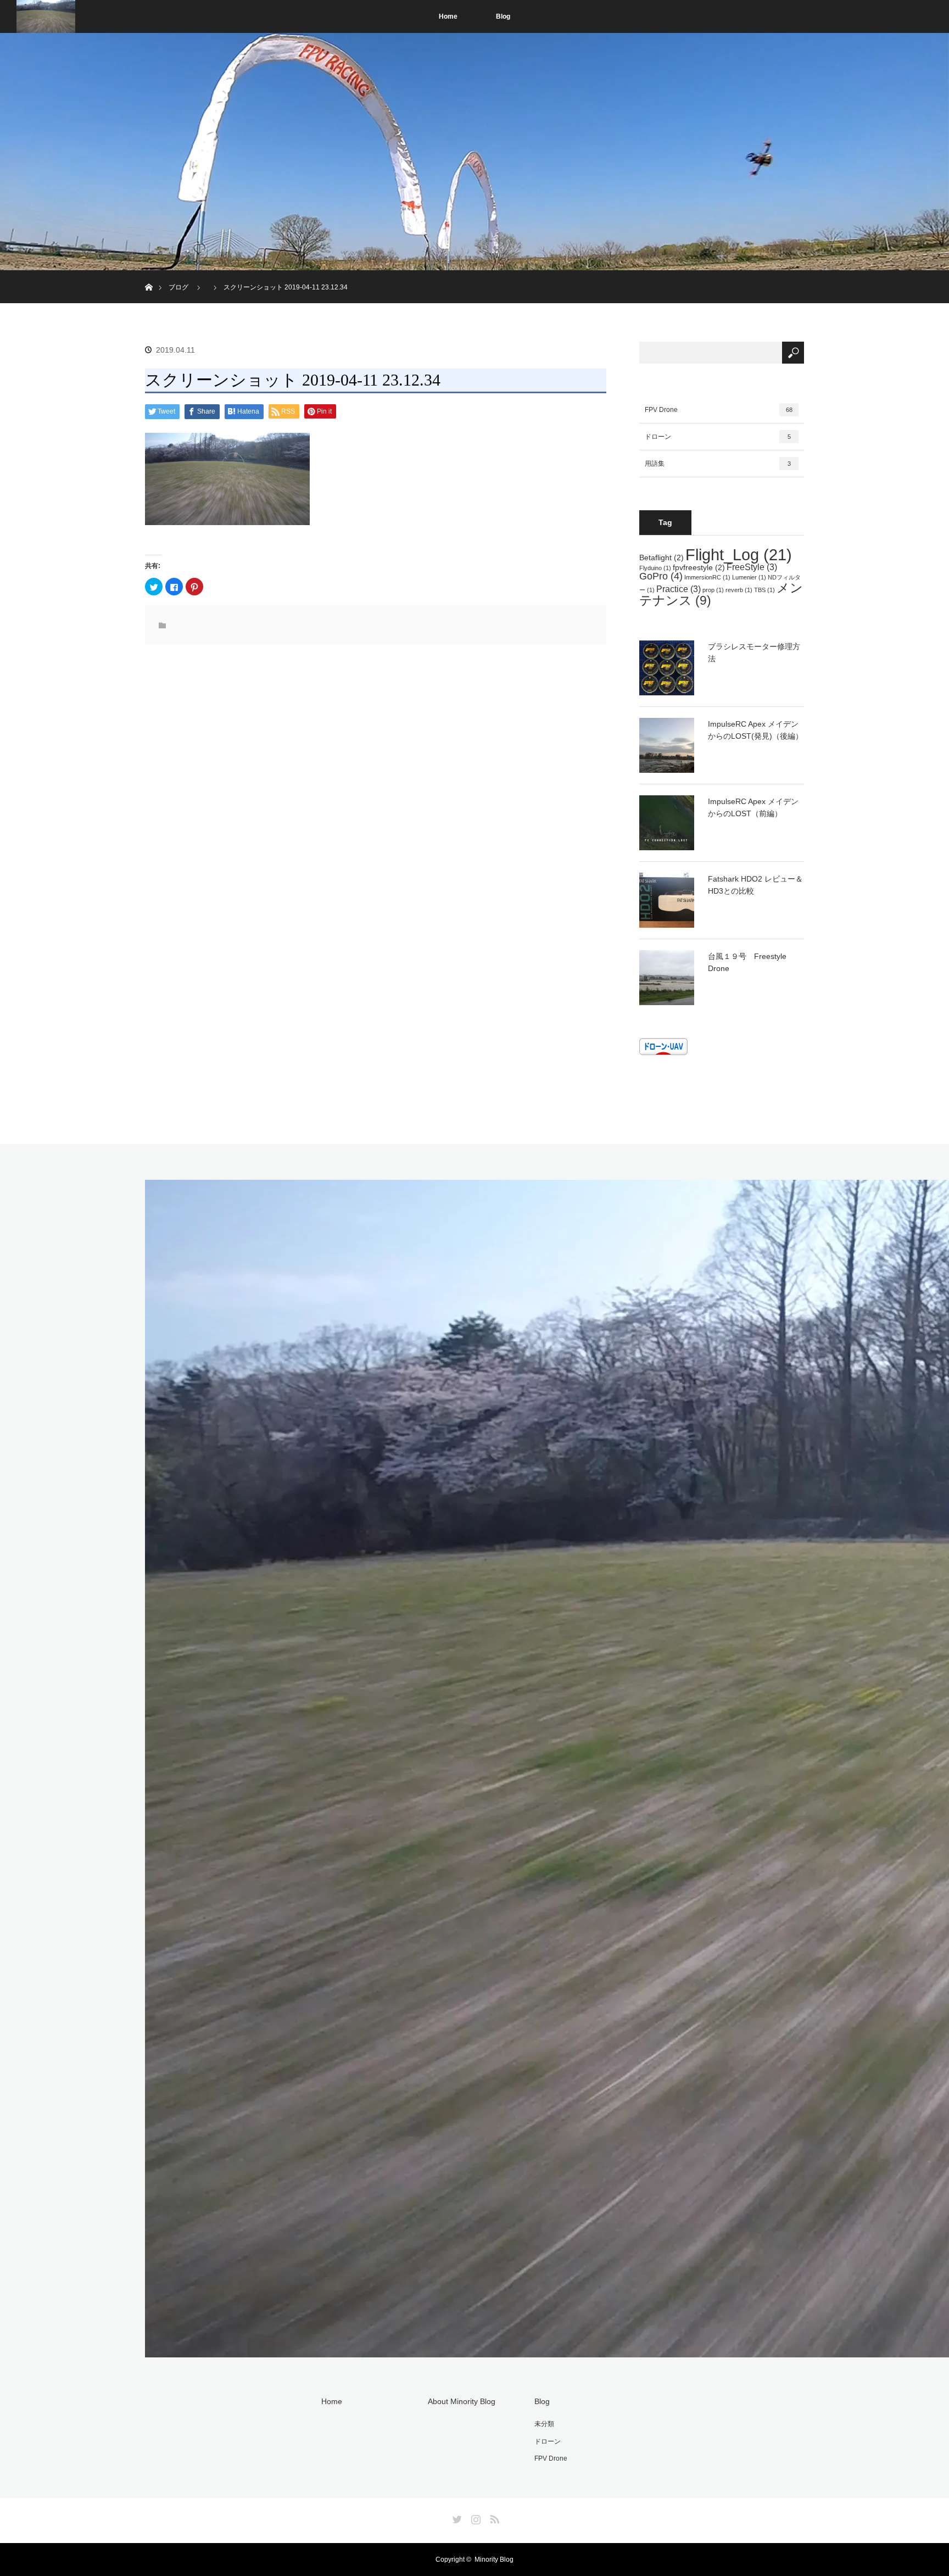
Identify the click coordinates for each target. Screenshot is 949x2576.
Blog (503, 16)
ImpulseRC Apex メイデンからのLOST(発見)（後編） (755, 730)
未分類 (544, 2424)
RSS (493, 2517)
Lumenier (749, 577)
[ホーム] (149, 274)
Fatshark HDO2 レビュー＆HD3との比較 (755, 885)
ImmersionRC (707, 577)
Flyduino (655, 568)
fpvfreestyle (699, 567)
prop (713, 590)
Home (448, 16)
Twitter (456, 2517)
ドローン (718, 437)
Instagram (474, 2517)
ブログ (178, 287)
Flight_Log (739, 554)
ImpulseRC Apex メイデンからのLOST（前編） (753, 807)
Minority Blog (494, 2560)
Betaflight (661, 557)
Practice (679, 589)
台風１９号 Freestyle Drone (747, 962)
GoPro (661, 576)
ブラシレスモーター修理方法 (754, 653)
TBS (764, 590)
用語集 (718, 464)
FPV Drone (719, 410)
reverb (739, 590)
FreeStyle (752, 567)
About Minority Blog (462, 2401)
